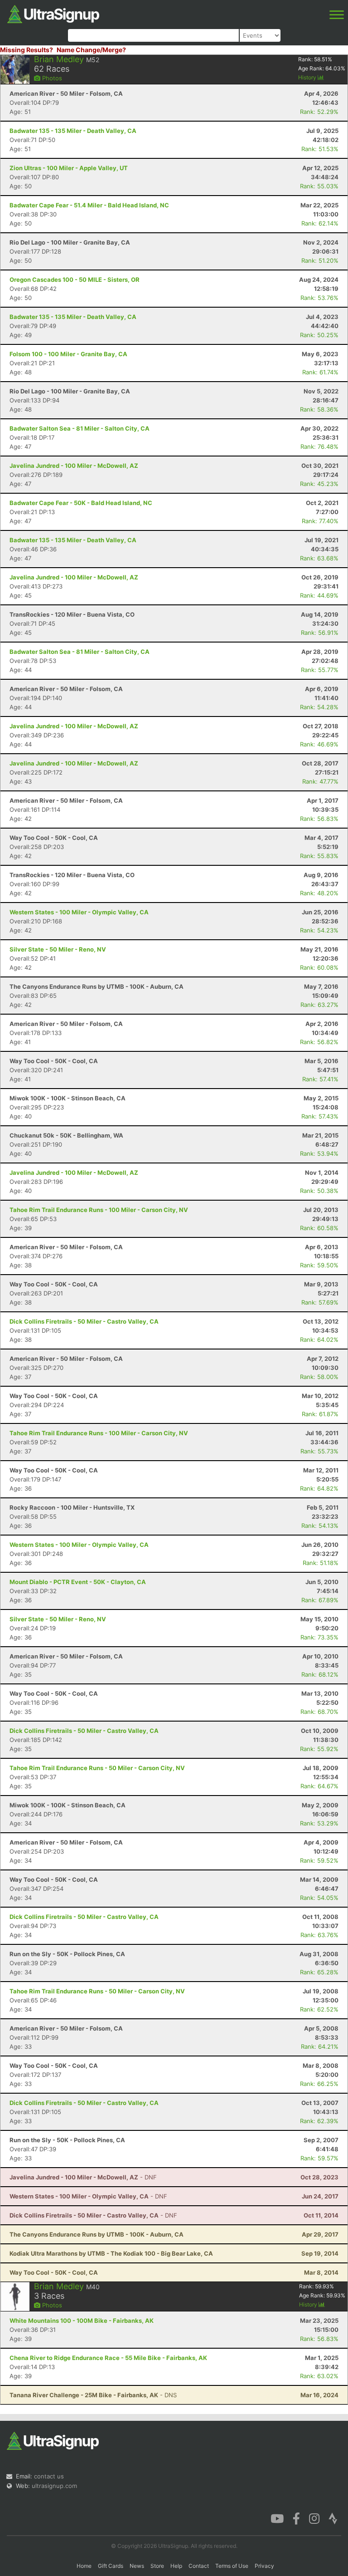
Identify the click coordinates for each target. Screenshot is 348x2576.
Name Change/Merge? (91, 50)
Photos (51, 78)
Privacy (264, 2566)
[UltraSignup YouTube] (277, 2518)
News (137, 2566)
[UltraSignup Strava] (333, 2518)
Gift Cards (111, 2566)
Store (157, 2566)
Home (84, 2566)
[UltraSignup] (53, 13)
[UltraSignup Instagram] (314, 2518)
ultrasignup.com (54, 2486)
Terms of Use (232, 2566)
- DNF (83, 2177)
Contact (199, 2566)
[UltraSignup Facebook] (296, 2518)
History (308, 77)
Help (176, 2566)
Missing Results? (27, 50)
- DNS (93, 2395)
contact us (49, 2476)
